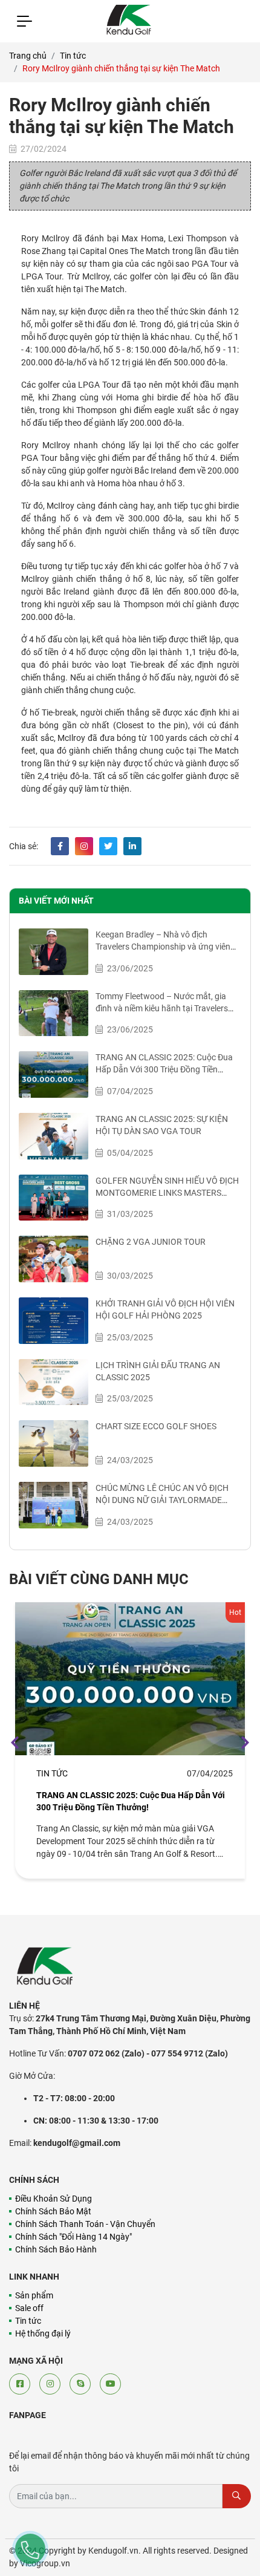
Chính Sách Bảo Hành (56, 2249)
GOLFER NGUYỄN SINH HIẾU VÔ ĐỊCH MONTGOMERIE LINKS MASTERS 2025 (167, 1193)
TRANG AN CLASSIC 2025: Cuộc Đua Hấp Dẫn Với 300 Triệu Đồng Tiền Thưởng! (164, 1069)
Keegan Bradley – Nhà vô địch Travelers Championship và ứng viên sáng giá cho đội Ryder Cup (163, 947)
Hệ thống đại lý (43, 2333)
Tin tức (73, 56)
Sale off (29, 2308)
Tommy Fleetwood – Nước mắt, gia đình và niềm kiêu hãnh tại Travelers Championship (162, 1008)
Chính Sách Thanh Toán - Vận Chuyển (85, 2224)
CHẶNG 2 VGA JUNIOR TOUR (151, 1242)
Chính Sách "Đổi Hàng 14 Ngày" (73, 2237)
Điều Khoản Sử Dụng (54, 2199)
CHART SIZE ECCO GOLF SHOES (156, 1426)
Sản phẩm (34, 2295)
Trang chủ (28, 56)
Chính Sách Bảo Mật (53, 2211)
